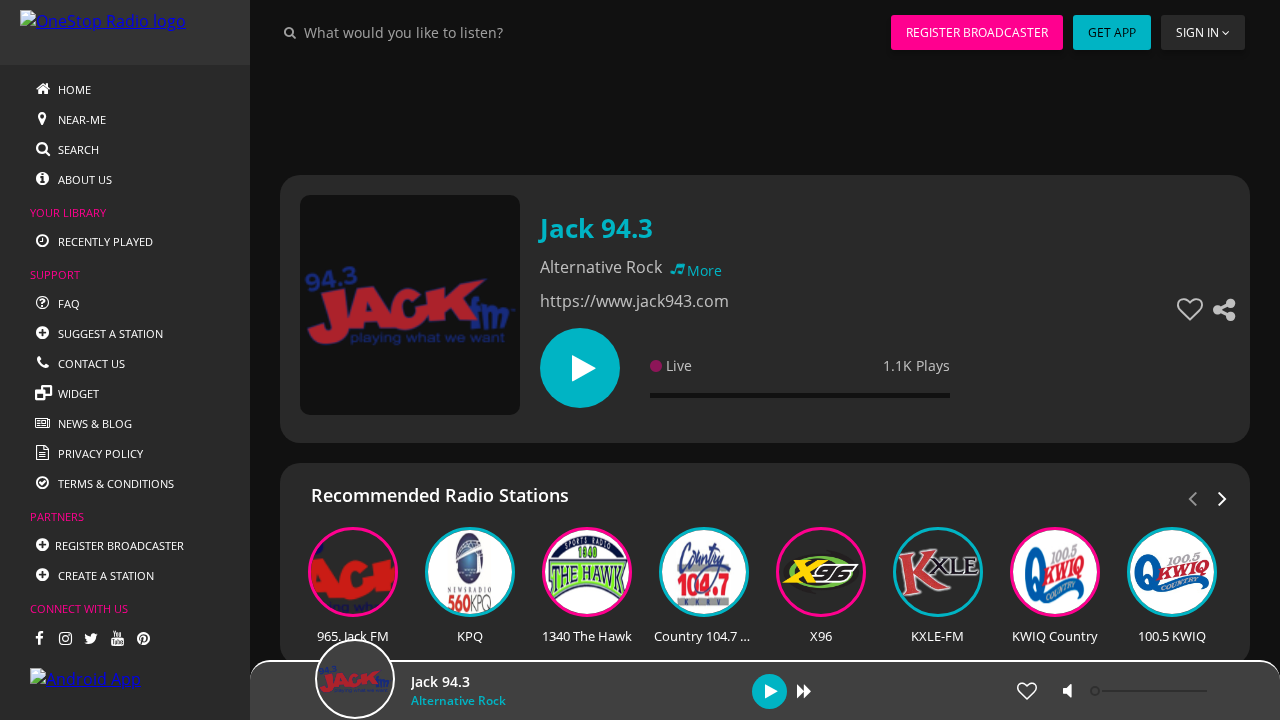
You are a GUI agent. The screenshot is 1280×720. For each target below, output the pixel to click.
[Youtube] (117, 638)
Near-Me (80, 119)
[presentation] (1223, 497)
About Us (83, 179)
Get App (1112, 32)
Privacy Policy (99, 453)
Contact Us (90, 363)
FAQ (67, 303)
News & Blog (93, 423)
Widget (77, 393)
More (704, 270)
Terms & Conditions (114, 483)
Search (77, 149)
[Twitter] (91, 638)
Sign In (1197, 32)
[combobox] (464, 32)
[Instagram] (65, 638)
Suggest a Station (109, 333)
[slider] (1151, 691)
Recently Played (104, 241)
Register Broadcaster (977, 32)
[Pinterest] (143, 638)
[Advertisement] (765, 110)
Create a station (104, 575)
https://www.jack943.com (634, 301)
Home (73, 89)
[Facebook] (39, 638)
